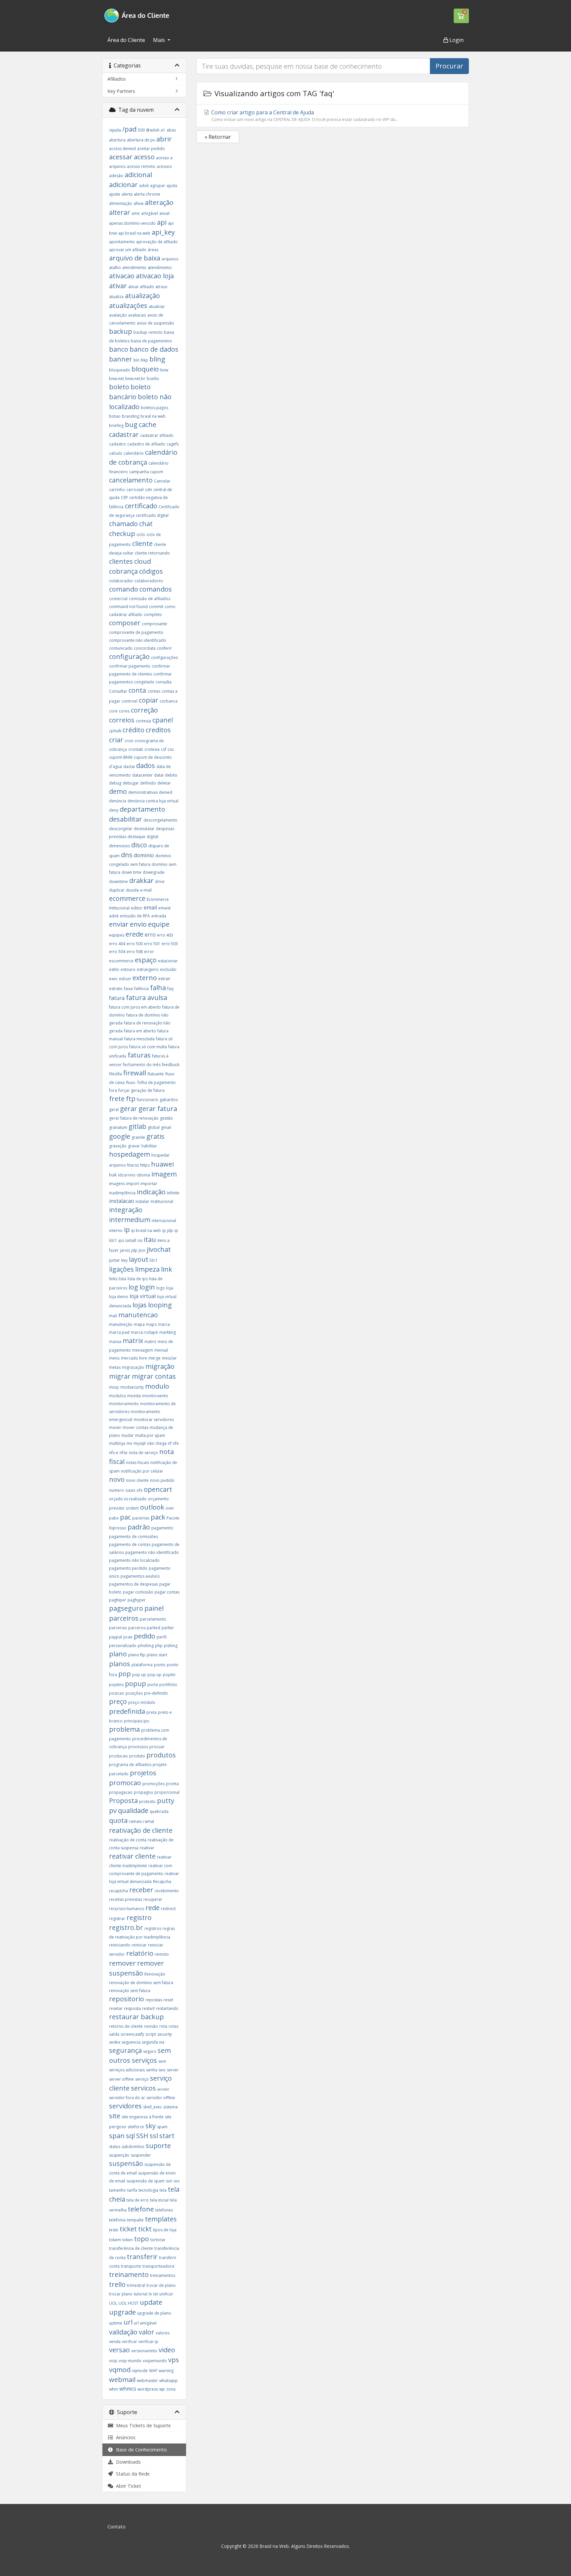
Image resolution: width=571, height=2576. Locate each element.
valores (163, 2333)
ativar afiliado (141, 287)
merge (154, 1358)
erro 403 (165, 935)
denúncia (118, 801)
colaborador (121, 581)
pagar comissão (138, 1592)
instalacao (122, 1201)
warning (166, 2371)
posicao (117, 1693)
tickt (145, 2229)
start (167, 2136)
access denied (122, 149)
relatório (140, 1953)
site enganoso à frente (143, 2117)
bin (136, 360)
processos (138, 1747)
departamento (142, 809)
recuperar (153, 1899)
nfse (124, 1453)
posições (134, 1693)
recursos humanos (127, 1909)
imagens (117, 1184)
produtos (161, 1755)
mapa (139, 1324)
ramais (135, 1821)
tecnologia (148, 2190)
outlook (152, 1507)
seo (162, 2070)
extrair (164, 979)
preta (152, 1712)
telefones (164, 2210)
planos (120, 1664)
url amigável (145, 2323)
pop (125, 1674)
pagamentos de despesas (133, 1584)
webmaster (147, 2381)
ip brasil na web (146, 1230)
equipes (117, 935)
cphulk (115, 731)
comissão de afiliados (150, 599)
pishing (171, 1646)
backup (121, 331)
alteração (159, 202)
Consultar (118, 691)
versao (119, 2350)
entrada (159, 916)
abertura (117, 140)
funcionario (148, 1100)
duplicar (117, 890)
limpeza (147, 1269)
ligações (121, 1269)
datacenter (142, 775)
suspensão (126, 2163)
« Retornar (218, 137)
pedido (145, 1636)
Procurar (449, 66)
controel (130, 701)
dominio (144, 855)
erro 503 (170, 944)
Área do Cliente (126, 40)
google (120, 1136)
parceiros (124, 1618)
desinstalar (144, 829)
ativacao (122, 276)
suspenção (119, 2155)
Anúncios (124, 2437)
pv (113, 1810)
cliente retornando (152, 553)
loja (170, 1288)
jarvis (125, 1250)
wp (162, 2389)
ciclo (141, 535)
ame (136, 213)
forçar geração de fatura (141, 1090)
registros (153, 1928)
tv (150, 2294)
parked (153, 1628)
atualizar (157, 307)
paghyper (137, 1600)
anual (164, 213)
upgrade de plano (154, 2313)
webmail (122, 2380)
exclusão (168, 969)
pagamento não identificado (152, 1552)
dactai (129, 767)
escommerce (121, 961)
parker (168, 1628)
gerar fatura (158, 1109)
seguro (150, 2051)
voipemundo (155, 2361)
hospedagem (130, 1154)
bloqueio (145, 369)
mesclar (169, 1358)
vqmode (140, 2371)
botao (115, 416)
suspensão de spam (146, 2181)
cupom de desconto (153, 757)
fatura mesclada (139, 1039)
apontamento (122, 242)
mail (113, 1316)
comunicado (121, 648)
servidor (163, 2089)
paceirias (141, 1518)
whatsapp (169, 2381)
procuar (157, 1747)
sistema (171, 2107)
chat (146, 524)
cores (124, 711)
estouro (128, 969)
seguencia (131, 2042)
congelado (144, 682)
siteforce (136, 2127)
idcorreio (127, 1175)
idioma (143, 1175)
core (113, 711)
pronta (172, 1784)
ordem (132, 1508)
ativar (118, 286)
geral (114, 1110)
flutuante (156, 1074)
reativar (147, 1848)
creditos (158, 730)
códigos (151, 571)
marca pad (119, 1332)
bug (131, 424)
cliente (142, 543)
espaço (146, 960)
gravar (134, 1146)
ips (121, 1240)
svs (176, 2181)
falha (158, 988)
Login (456, 40)
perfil (162, 1637)
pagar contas (167, 1592)
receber (141, 1890)
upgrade (122, 2312)
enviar (119, 924)
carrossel (135, 490)
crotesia (152, 749)
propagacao (121, 1792)
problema (124, 1729)
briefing (116, 425)
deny (114, 810)
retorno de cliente (126, 2026)
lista (122, 1279)
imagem (164, 1174)
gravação (118, 1146)
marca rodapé (144, 1332)
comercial (118, 599)
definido (148, 783)
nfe (176, 1443)
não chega (157, 1443)
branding (131, 416)
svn (169, 2181)
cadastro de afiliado (146, 444)
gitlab (137, 1126)
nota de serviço (143, 1453)
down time (132, 872)
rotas (173, 2026)
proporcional (167, 1792)
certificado (141, 506)
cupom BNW (121, 757)
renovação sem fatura (130, 1991)
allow (138, 203)
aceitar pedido (151, 149)
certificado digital (152, 515)
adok (144, 186)
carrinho (117, 490)
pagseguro (126, 1608)
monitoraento (155, 1396)
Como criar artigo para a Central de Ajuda (304, 115)
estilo (114, 969)
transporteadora (158, 2266)
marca (164, 1324)
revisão (151, 2026)
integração (126, 1210)
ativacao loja (155, 276)
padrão (139, 1527)
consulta (164, 682)
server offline (121, 2079)
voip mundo (130, 2361)
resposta (132, 2008)
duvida (132, 890)
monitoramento (124, 1404)
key (124, 1260)
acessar (121, 157)
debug (115, 783)
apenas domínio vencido (132, 223)
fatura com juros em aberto (135, 1007)
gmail (166, 1127)
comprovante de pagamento (136, 632)
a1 (163, 130)
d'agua (115, 767)
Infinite (173, 1193)
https (145, 1165)
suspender (141, 2155)
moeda (134, 1396)
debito (171, 775)
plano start (157, 1655)
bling (157, 359)
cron (129, 741)
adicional (138, 175)
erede (134, 934)
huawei (162, 1164)
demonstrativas (143, 792)
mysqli (140, 1443)
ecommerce (127, 898)
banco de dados (154, 349)
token (128, 2240)
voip (113, 2361)
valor (147, 2332)
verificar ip (148, 2342)
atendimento (134, 268)
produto (137, 1756)
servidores (125, 2106)
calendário (134, 453)
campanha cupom (146, 472)
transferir (142, 2257)
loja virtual (143, 1296)
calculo (116, 453)
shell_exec (152, 2107)
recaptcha (118, 1891)
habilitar (149, 1146)
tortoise (158, 2240)
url (128, 2322)
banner (121, 359)
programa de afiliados (130, 1765)
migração (160, 1366)
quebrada (159, 1811)
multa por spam (150, 1435)
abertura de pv (141, 140)
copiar (149, 700)
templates (161, 2219)
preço (118, 1701)
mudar (128, 1435)
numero (116, 1490)
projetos (143, 1773)
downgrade (154, 872)
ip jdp (168, 1230)
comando (124, 589)
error (149, 952)
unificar (166, 2294)
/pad (129, 129)
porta (153, 1685)
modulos (117, 1396)
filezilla (115, 1074)
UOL (113, 2303)
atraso (161, 287)
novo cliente (137, 1480)
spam (162, 2127)
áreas (153, 250)
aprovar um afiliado (128, 250)
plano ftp (137, 1655)
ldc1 (154, 1260)
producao (118, 1756)
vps (174, 2360)
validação (123, 2332)
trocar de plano (161, 2285)
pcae (128, 1637)
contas (154, 691)
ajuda (172, 186)
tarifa (132, 2190)
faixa (128, 989)
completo (153, 615)
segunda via (153, 2042)
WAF (153, 2371)
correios (122, 720)
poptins (116, 1685)
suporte (158, 2146)
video (167, 2350)
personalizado (123, 1646)
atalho (115, 268)
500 (141, 130)
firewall (135, 1073)
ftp (131, 1099)
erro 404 (117, 944)
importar (149, 1184)
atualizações (128, 306)
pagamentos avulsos (140, 1576)
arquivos (170, 259)
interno (116, 1230)
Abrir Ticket (127, 2486)
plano (118, 1654)
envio (138, 924)
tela (163, 2190)
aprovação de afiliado (157, 242)
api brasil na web (134, 233)
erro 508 (135, 952)
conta (138, 690)
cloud (143, 561)
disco (139, 845)
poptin (169, 1675)
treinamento (129, 2274)
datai (159, 775)
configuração (129, 656)
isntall (131, 1240)
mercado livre (134, 1358)
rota (163, 2026)
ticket (128, 2229)
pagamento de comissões (133, 1537)
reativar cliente (132, 1856)
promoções (153, 1784)
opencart (158, 1489)
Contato (116, 2527)
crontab (136, 749)
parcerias (118, 1628)
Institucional (162, 1201)
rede (152, 1908)
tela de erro (138, 2200)
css (171, 749)
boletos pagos (154, 408)
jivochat (159, 1249)
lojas (140, 1305)
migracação (133, 1367)
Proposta (123, 1801)
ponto (160, 1665)
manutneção (121, 1324)
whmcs (128, 2389)
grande (138, 1137)
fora (113, 1090)
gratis (155, 1136)
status (115, 2147)
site (115, 2116)
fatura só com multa (148, 1047)
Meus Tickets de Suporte (142, 2425)
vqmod (120, 2370)
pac (125, 1517)
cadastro (117, 444)
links (113, 1279)
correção (144, 710)
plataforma (142, 1665)
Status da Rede (132, 2474)
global (154, 1127)
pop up (139, 1675)
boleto (119, 387)
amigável (150, 213)
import (133, 1184)
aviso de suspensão (155, 323)
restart (148, 2008)
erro (150, 935)
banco (119, 349)
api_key (163, 232)
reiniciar (139, 1945)
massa (115, 1342)
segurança (125, 2050)
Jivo (142, 1250)
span (117, 2136)
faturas (139, 1055)
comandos (156, 589)
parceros (137, 1628)
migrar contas (154, 1376)
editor (137, 908)
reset (168, 2000)
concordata (145, 648)
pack (158, 1517)
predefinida (127, 1711)
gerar (129, 1109)
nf (170, 1443)
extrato (116, 989)
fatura (117, 998)
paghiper (118, 1600)
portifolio (168, 1685)
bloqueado (120, 370)
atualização (142, 296)
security (165, 2034)
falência (141, 989)
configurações (164, 657)
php (159, 1646)
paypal (115, 1637)
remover (122, 1963)
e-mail (146, 890)
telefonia (117, 2220)
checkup (122, 534)
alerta (127, 194)
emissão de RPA (135, 916)
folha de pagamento (157, 1082)
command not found (128, 607)
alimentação (121, 203)
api (162, 222)
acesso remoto (141, 166)
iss (140, 1240)
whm (114, 2389)
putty (166, 1801)
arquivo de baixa (135, 258)
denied (166, 792)
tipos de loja (165, 2230)
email (150, 907)
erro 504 (117, 952)
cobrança (123, 571)
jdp (134, 1250)
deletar (164, 783)
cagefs (173, 444)
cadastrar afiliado (157, 435)
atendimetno (160, 268)
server (173, 2070)
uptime (116, 2323)
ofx (139, 1490)
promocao (125, 1783)
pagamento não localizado (134, 1560)
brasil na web (153, 416)
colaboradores (149, 581)
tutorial (141, 2294)
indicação (151, 1192)
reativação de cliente (141, 1830)
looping (160, 1305)
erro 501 (152, 944)
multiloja (117, 1443)
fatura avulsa (147, 998)
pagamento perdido (128, 1568)
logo (161, 1288)
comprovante (154, 624)
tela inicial (159, 2200)
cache (148, 424)
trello (117, 2284)
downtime (118, 882)
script (151, 2034)
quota (118, 1820)
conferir (164, 648)
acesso (144, 157)
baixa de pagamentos (151, 341)
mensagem (143, 1350)
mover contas (135, 1427)
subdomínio (133, 2147)
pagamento (162, 1528)
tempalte (135, 2220)
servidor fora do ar (127, 2098)
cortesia (143, 721)
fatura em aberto (140, 1031)
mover (115, 1427)
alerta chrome (147, 194)
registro (139, 1918)
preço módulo (142, 1702)
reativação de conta (128, 1840)
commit (156, 607)
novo (117, 1479)
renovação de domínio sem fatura (141, 1983)
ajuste (115, 194)
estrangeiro (148, 969)
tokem (115, 2240)
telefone (141, 2209)
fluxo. (131, 1082)
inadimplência (122, 1193)
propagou (143, 1792)
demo (118, 791)
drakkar (141, 881)
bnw (164, 370)
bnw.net (116, 379)
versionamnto (144, 2351)
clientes (121, 561)
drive (160, 882)
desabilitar (126, 819)
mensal (161, 1350)
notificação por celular (142, 1471)
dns (127, 855)
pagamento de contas (130, 1544)
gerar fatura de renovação (134, 1118)
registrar (117, 1919)
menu (114, 1358)
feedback (171, 1065)
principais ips (136, 1721)
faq (170, 989)
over (170, 1508)
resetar (116, 2008)
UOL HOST (129, 2303)
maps (151, 1324)
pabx (114, 1518)
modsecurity (132, 1387)
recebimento (167, 1891)
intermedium (130, 1220)
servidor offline (161, 2098)
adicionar (123, 185)
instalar (142, 1201)
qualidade (133, 1810)
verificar (130, 2342)
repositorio (127, 1999)
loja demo (119, 1297)
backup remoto (148, 332)
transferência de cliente (131, 2248)
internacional (164, 1221)
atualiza (116, 297)
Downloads (127, 2462)
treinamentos (163, 2275)
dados (146, 766)
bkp (144, 360)
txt (156, 2294)
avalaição (118, 315)
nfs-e (114, 1453)
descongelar (121, 829)
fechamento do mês (142, 1065)
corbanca (169, 701)
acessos (164, 166)
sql (130, 2136)
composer (125, 623)
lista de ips (138, 1279)
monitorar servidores (154, 1420)
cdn (149, 490)
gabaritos (169, 1100)
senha (152, 2070)
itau (150, 1239)
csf (164, 749)
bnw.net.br (135, 379)
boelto (153, 379)
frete (117, 1099)
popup (135, 1684)
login (147, 1287)
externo (145, 978)
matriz (150, 1342)
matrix (133, 1341)
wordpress (148, 2389)
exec (113, 979)
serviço (142, 2079)
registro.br (126, 1927)
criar (116, 740)
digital (152, 837)
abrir (164, 139)
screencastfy (132, 2034)
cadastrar (124, 434)
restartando (167, 2008)
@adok (153, 130)
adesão (116, 176)
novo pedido (162, 1480)
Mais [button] (160, 40)
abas (171, 130)
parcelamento (153, 1619)
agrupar (158, 186)
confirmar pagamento (130, 666)
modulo (157, 1386)
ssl (154, 2136)
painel (154, 1608)
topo (142, 2239)
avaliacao (137, 315)
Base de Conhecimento (140, 2450)
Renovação (155, 1974)
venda (115, 2342)
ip (127, 1230)
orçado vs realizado (128, 1499)
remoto (162, 1954)
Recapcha (162, 1882)
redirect (168, 1909)
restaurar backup (136, 2017)
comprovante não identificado (138, 640)
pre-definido (156, 1693)
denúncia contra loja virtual (153, 801)
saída (114, 2034)
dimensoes (119, 846)
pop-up (154, 1675)
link (167, 1269)
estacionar (168, 961)
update (151, 2302)
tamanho (117, 2190)
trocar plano (121, 2294)
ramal (149, 1821)
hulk (113, 1175)
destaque (136, 837)
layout (139, 1259)
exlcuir (125, 979)
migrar (120, 1376)
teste (114, 2230)
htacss (133, 1165)
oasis (130, 1490)
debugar (131, 783)
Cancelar (162, 481)
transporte (131, 2266)
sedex (115, 2042)
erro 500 (135, 944)
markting (168, 1332)
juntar (114, 1260)
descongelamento (160, 820)
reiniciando (120, 1945)
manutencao (138, 1315)
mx (129, 1443)
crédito (133, 730)
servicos (143, 2088)
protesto (147, 1802)
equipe (159, 924)
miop (114, 1387)
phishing (146, 1646)
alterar (120, 212)
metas (115, 1367)
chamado (123, 524)
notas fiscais (137, 1462)
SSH (142, 2136)
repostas (154, 2000)
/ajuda (115, 130)
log (133, 1287)
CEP (124, 498)
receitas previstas (126, 1899)
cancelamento (131, 480)
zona (171, 2389)
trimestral (136, 2285)
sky (151, 2126)
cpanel (163, 720)
